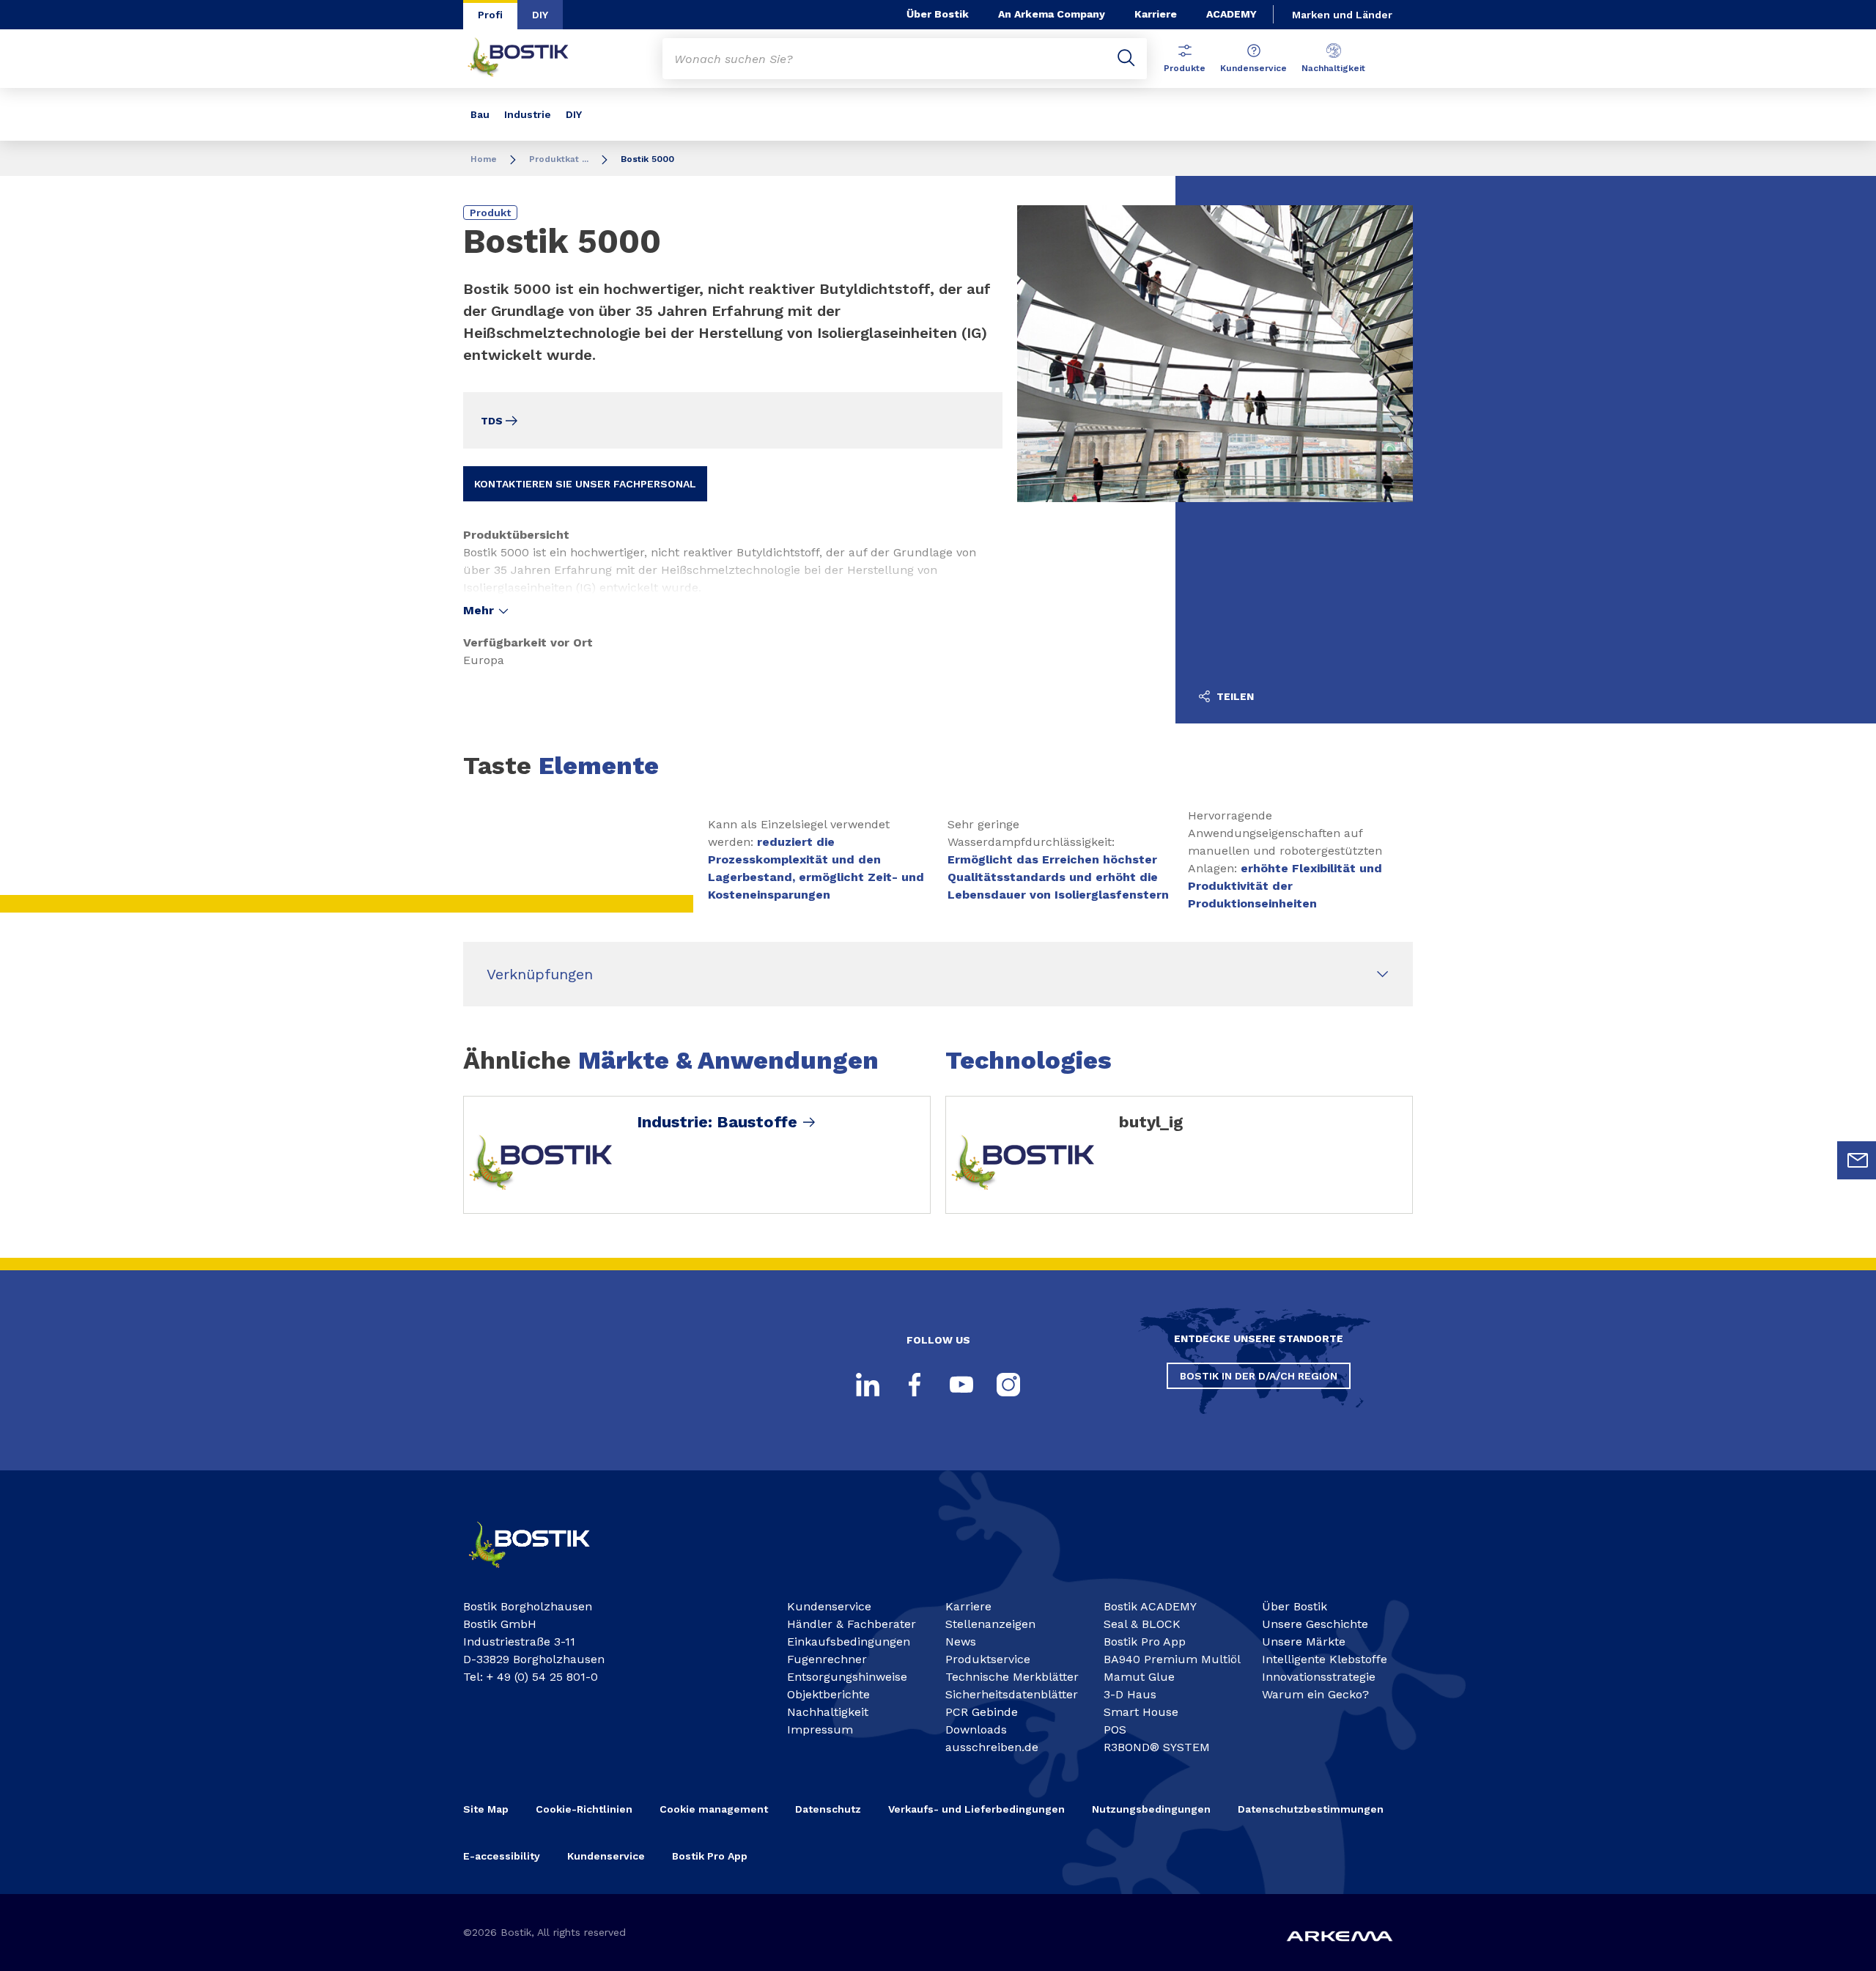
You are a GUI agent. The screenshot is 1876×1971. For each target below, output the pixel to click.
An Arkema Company (1052, 14)
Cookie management (714, 1809)
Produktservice (988, 1659)
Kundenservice (1253, 68)
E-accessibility (502, 1856)
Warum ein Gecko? (1315, 1694)
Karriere (1156, 14)
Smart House (1141, 1712)
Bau (480, 114)
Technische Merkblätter (1012, 1677)
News (961, 1642)
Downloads (976, 1729)
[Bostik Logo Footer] (542, 1574)
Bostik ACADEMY (1150, 1606)
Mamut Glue (1139, 1677)
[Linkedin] (868, 1385)
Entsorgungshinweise (847, 1677)
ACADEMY (1231, 14)
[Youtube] (961, 1385)
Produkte (1185, 68)
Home (484, 159)
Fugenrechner (827, 1659)
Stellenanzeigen (990, 1624)
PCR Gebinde (982, 1712)
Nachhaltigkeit (1333, 68)
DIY (540, 15)
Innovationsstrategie (1319, 1677)
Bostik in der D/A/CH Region (1259, 1376)
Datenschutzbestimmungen (1311, 1809)
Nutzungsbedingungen (1151, 1809)
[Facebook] (915, 1385)
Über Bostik (938, 14)
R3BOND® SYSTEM (1157, 1747)
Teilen (1234, 696)
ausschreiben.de (992, 1747)
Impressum (820, 1729)
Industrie (528, 114)
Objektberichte (828, 1694)
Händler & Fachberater (852, 1624)
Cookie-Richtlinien (584, 1809)
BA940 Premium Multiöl (1172, 1659)
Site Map (486, 1809)
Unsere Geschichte (1315, 1624)
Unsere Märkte (1304, 1642)
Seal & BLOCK (1142, 1624)
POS (1115, 1729)
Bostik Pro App (1145, 1642)
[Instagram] (1008, 1385)
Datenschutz (828, 1809)
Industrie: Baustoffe (717, 1122)
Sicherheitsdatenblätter (1012, 1694)
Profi (490, 15)
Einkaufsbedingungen (849, 1642)
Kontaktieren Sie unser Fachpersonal (585, 484)
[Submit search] (1126, 59)
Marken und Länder (1342, 15)
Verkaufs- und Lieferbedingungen (976, 1809)
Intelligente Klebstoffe (1325, 1659)
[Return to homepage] (529, 59)
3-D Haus (1130, 1694)
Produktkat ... (559, 159)
